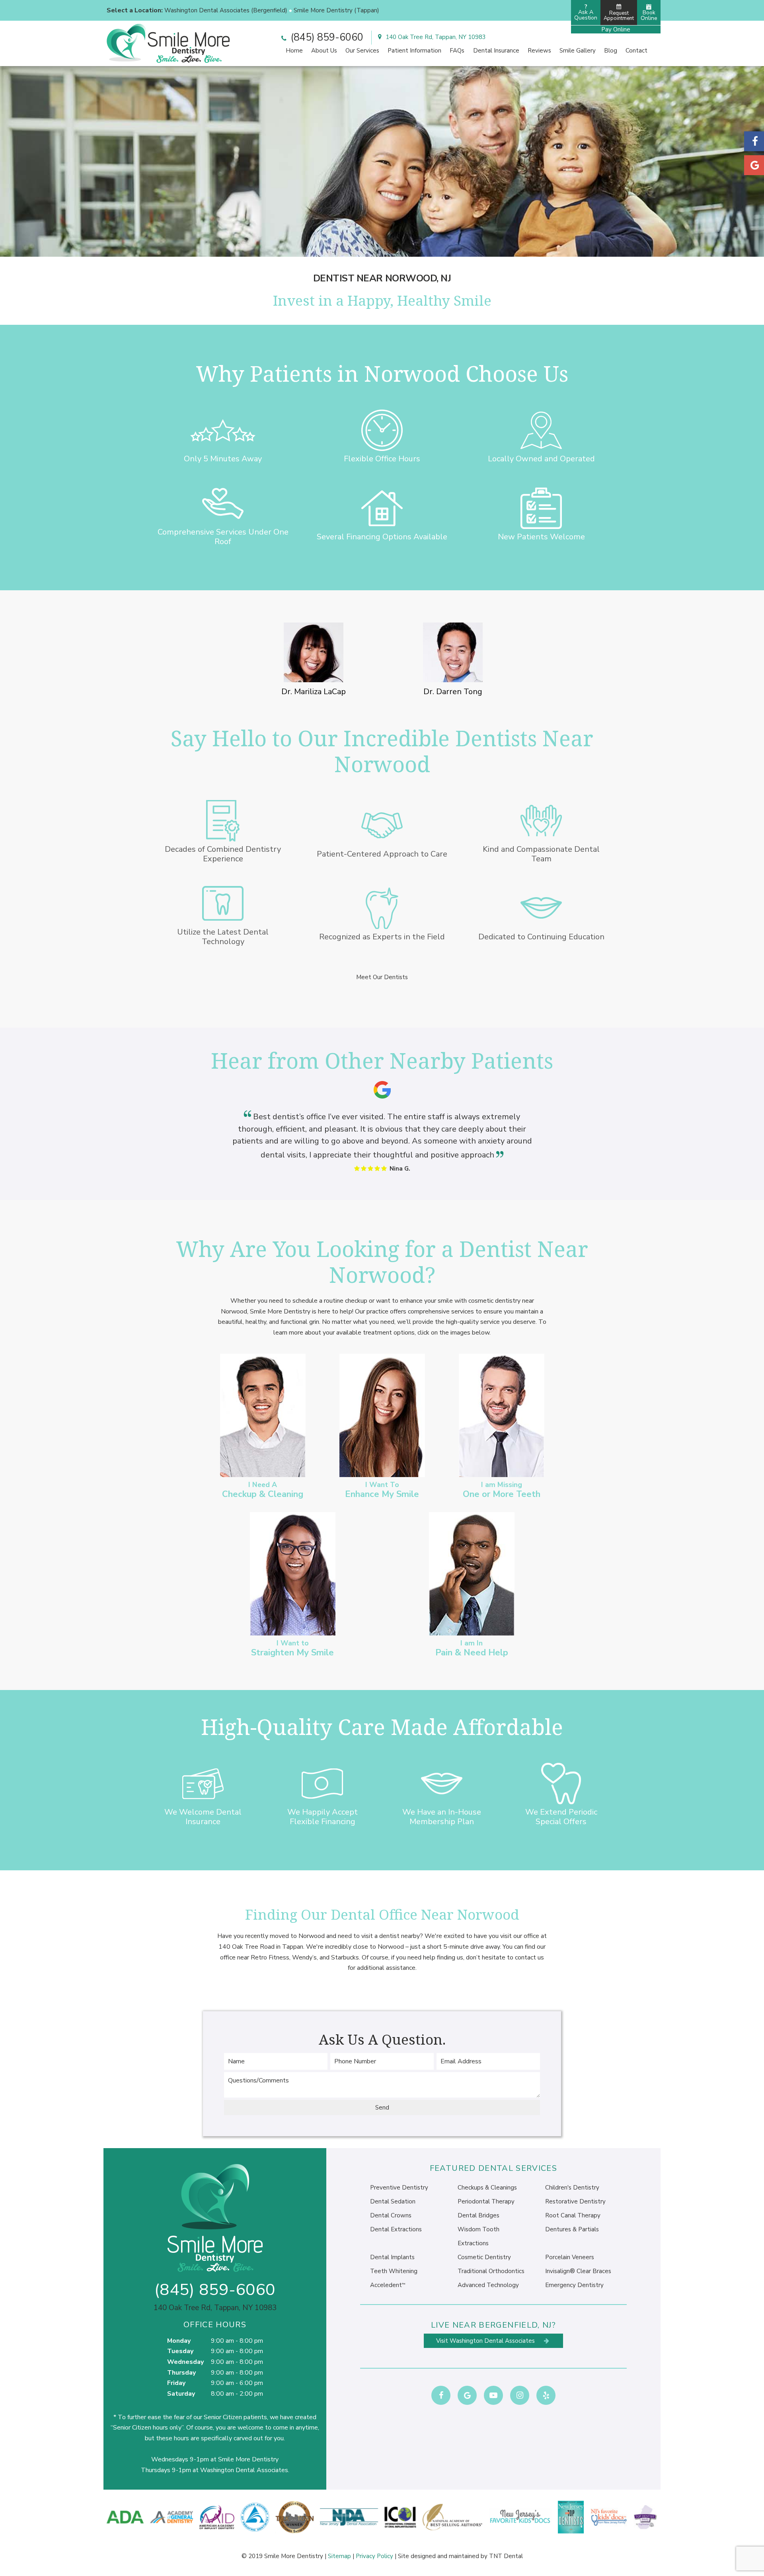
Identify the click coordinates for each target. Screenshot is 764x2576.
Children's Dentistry (572, 2188)
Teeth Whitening (394, 2271)
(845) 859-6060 (326, 37)
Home (294, 51)
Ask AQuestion (586, 12)
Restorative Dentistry (575, 2201)
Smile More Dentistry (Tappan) (336, 10)
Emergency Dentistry (574, 2285)
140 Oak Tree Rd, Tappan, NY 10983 (435, 37)
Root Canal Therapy (573, 2215)
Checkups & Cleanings (487, 2188)
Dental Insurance (496, 51)
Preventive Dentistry (399, 2188)
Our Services (362, 51)
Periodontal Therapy (486, 2201)
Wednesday (185, 2362)
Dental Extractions (396, 2229)
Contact (636, 51)
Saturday (181, 2394)
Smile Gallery (578, 51)
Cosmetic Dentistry (484, 2257)
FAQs (457, 51)
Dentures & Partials (572, 2229)
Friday (176, 2383)
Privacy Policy (374, 2556)
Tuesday (180, 2351)
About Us (324, 51)
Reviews (539, 51)
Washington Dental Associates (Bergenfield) (226, 10)
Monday (179, 2341)
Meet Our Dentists (382, 977)
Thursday (181, 2373)
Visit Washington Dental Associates (486, 2341)
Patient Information (414, 51)
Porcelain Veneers (570, 2257)
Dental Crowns (391, 2215)
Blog (611, 51)
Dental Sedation (393, 2201)
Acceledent (388, 2285)
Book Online (649, 15)
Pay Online (616, 29)
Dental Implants (392, 2257)
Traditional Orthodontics (491, 2271)
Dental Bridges (478, 2215)
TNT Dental (506, 2556)
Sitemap (339, 2556)
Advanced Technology (488, 2285)
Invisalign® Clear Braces (578, 2271)
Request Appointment (619, 16)
